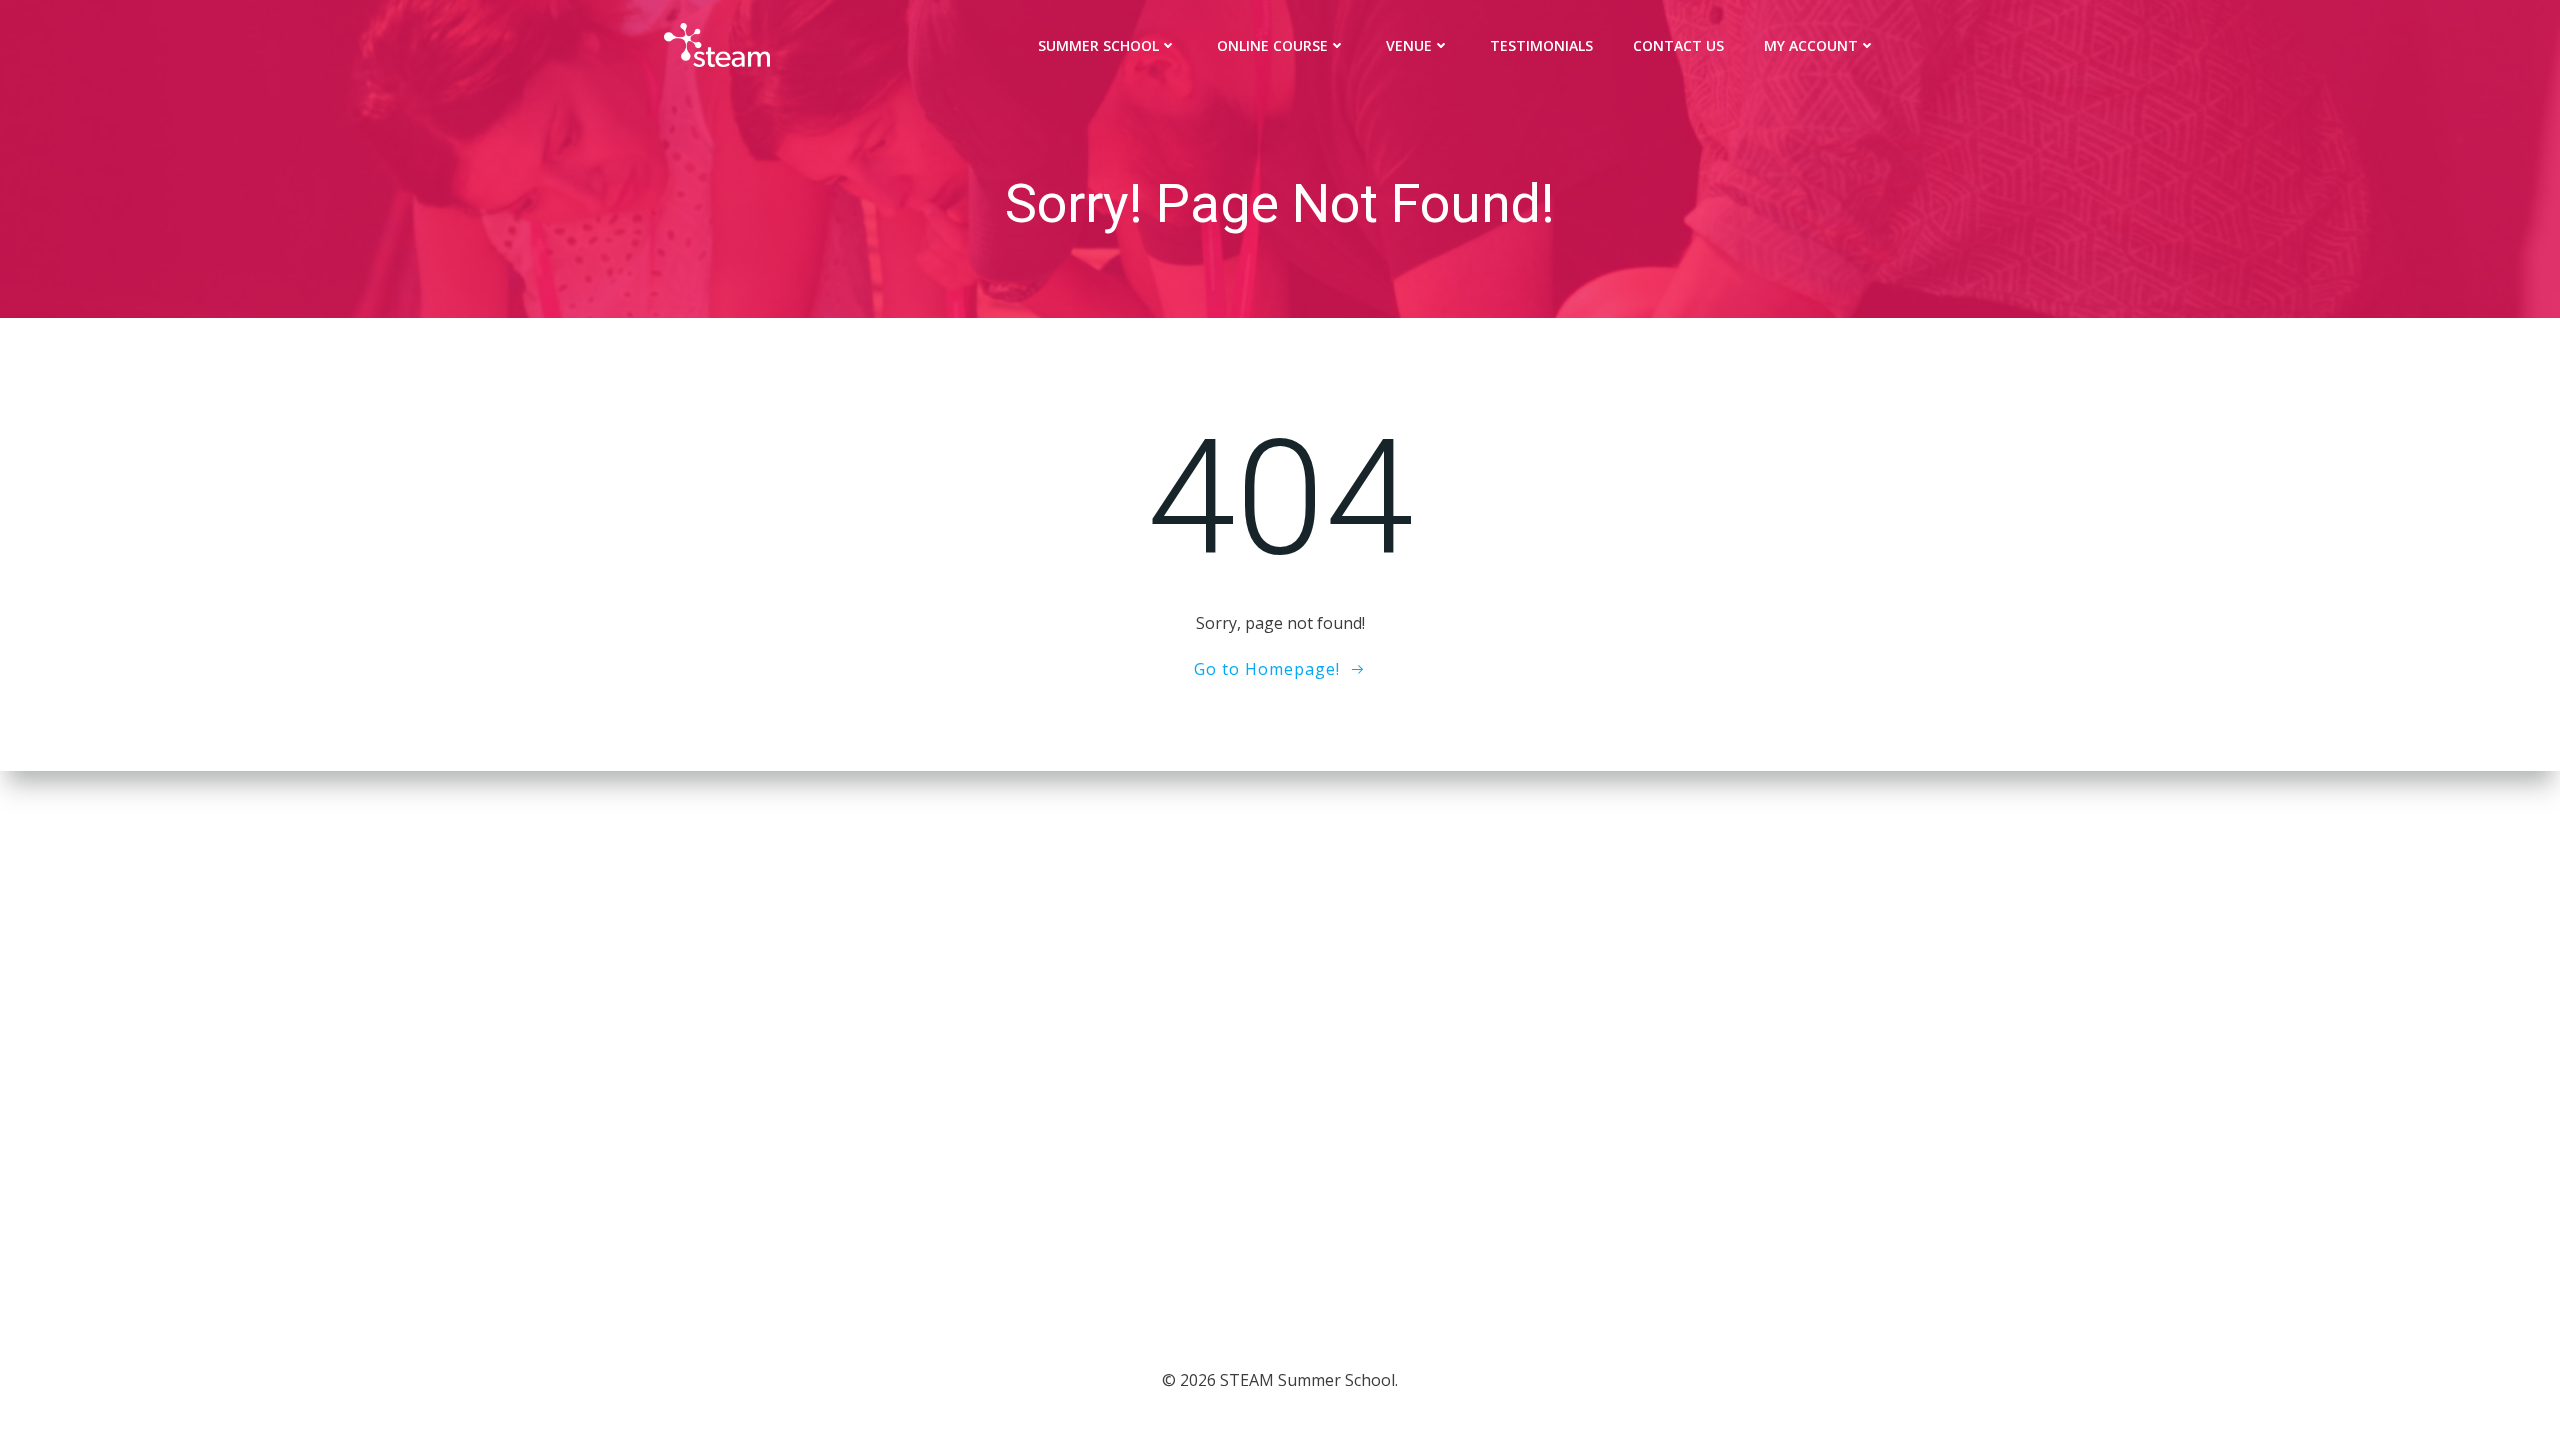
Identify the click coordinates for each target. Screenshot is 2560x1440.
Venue (1409, 45)
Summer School (1098, 45)
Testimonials (1541, 45)
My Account (1811, 45)
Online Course (1272, 45)
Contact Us (1678, 45)
